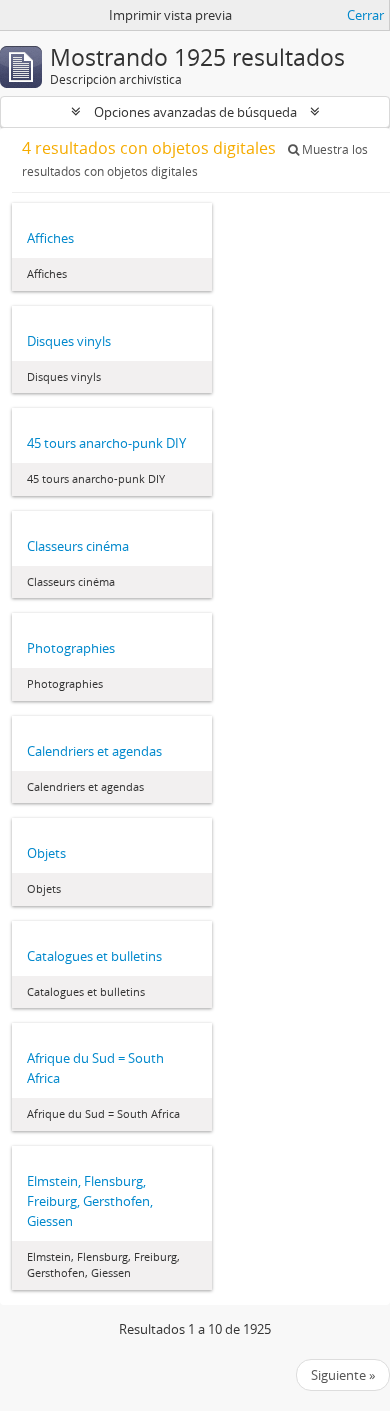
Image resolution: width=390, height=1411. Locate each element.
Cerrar (365, 15)
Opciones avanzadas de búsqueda (195, 112)
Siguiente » (343, 1375)
